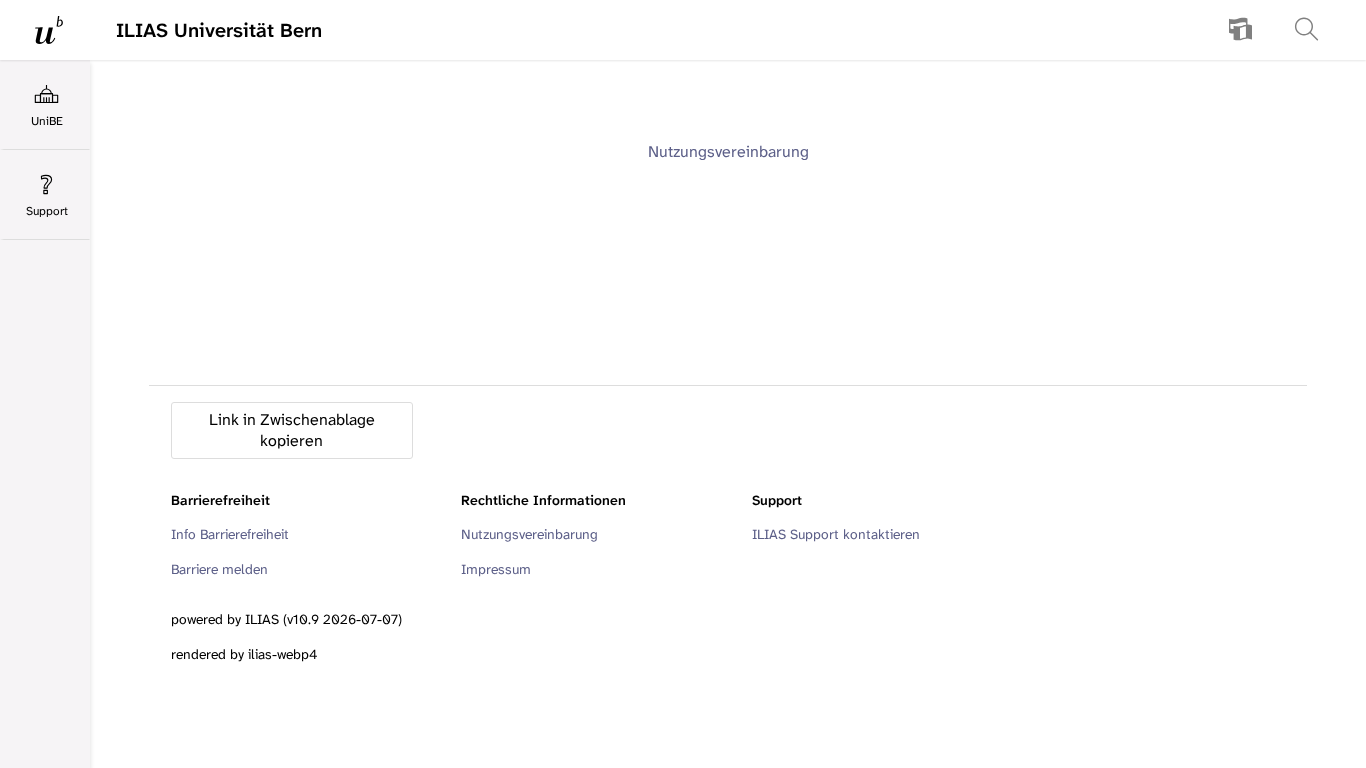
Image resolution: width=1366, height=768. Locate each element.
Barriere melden (219, 569)
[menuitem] (1241, 30)
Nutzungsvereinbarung (728, 151)
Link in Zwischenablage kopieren (292, 430)
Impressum (496, 569)
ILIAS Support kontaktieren (836, 534)
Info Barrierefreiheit (230, 534)
